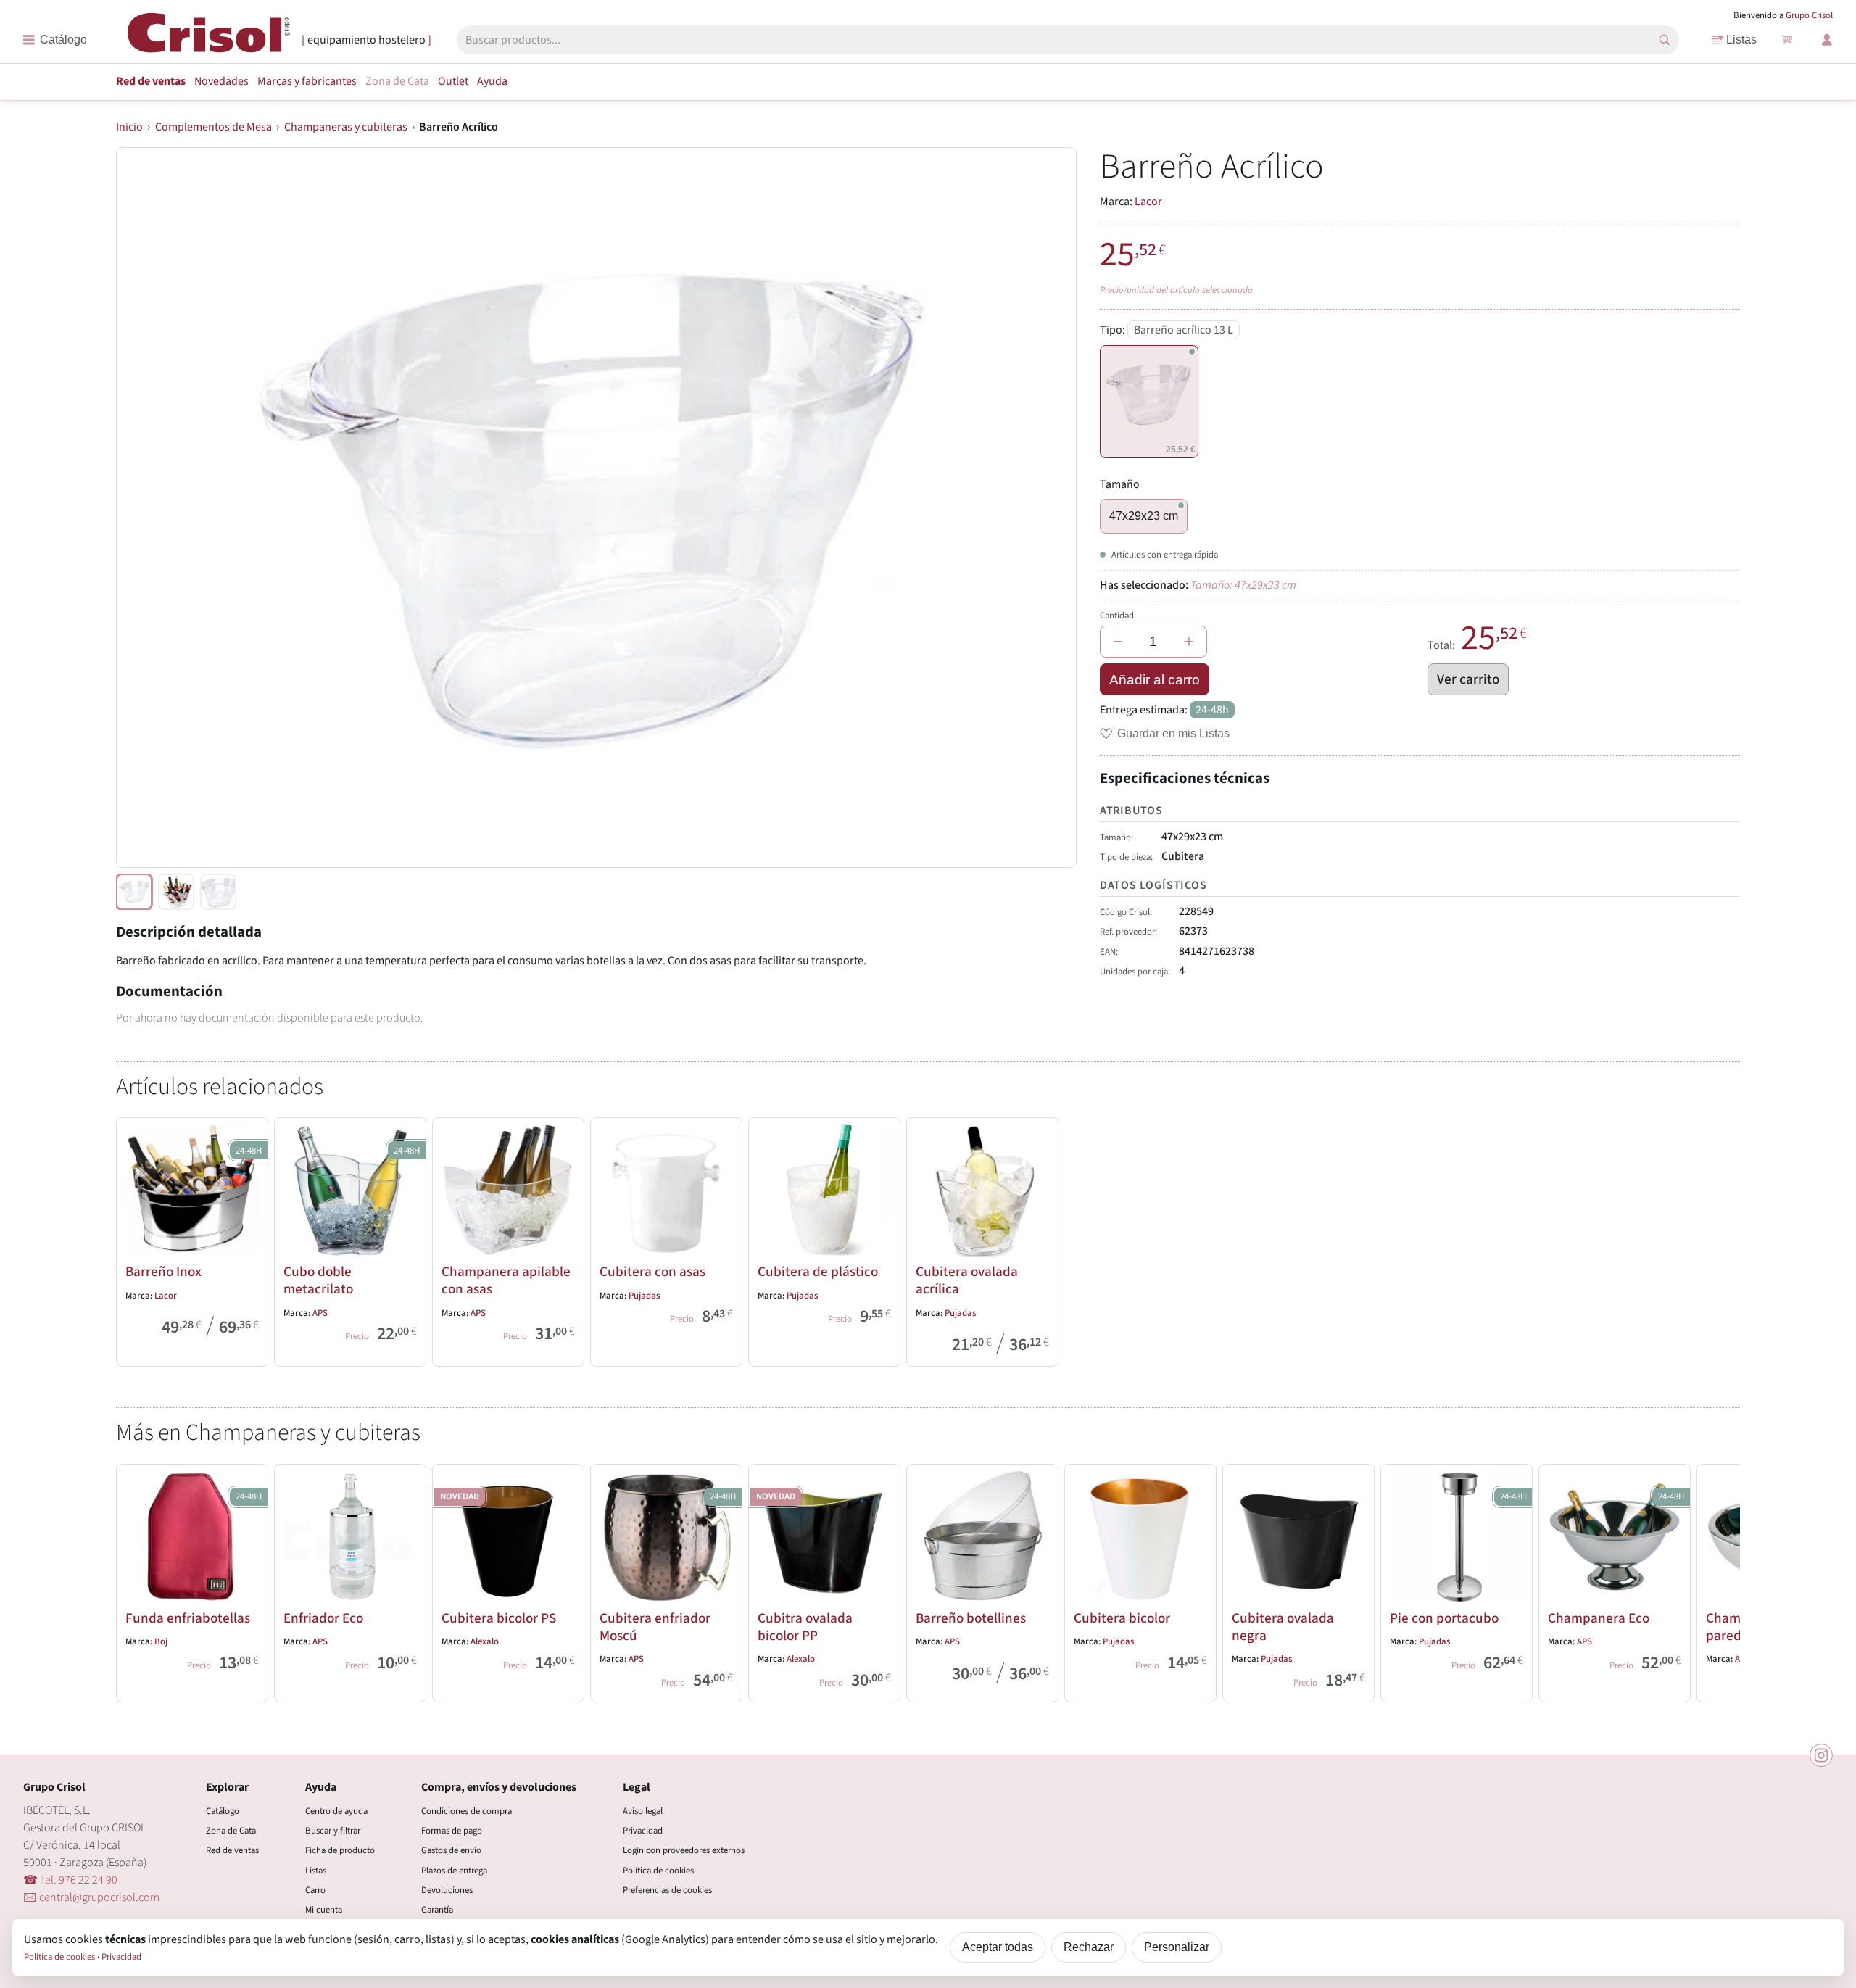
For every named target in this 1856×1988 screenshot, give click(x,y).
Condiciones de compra (467, 1811)
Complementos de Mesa (214, 127)
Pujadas (644, 1296)
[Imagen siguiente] (1048, 508)
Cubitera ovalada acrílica (967, 1280)
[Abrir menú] (55, 40)
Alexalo (485, 1641)
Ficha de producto (340, 1850)
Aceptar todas (998, 1947)
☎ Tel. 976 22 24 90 (70, 1880)
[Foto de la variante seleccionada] (134, 892)
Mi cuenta (324, 1910)
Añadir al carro (1155, 680)
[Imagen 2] (218, 892)
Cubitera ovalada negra (1283, 1627)
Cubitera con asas (652, 1272)
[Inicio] (209, 39)
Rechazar (1089, 1947)
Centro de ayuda (336, 1811)
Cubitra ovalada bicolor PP (805, 1627)
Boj (161, 1641)
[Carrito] (1786, 40)
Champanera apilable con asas (506, 1280)
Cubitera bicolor (1122, 1618)
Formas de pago (452, 1831)
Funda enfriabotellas (188, 1618)
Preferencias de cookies (667, 1890)
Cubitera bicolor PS (499, 1618)
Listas (1741, 40)
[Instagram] (1821, 1755)
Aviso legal (643, 1811)
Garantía (437, 1910)
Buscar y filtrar (333, 1831)
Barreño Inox (163, 1272)
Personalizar (1177, 1947)
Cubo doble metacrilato (318, 1280)
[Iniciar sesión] (1827, 40)
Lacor (1148, 202)
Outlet (453, 81)
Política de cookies (658, 1871)
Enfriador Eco (323, 1618)
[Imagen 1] (176, 892)
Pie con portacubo (1444, 1618)
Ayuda (492, 81)
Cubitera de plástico (818, 1272)
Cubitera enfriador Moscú (655, 1627)
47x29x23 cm (1144, 516)
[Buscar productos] (1665, 40)
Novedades (221, 81)
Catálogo (223, 1811)
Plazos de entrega (454, 1871)
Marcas (307, 81)
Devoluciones (447, 1890)
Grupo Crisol (1809, 15)
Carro (315, 1890)
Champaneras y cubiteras (346, 127)
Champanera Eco (1599, 1618)
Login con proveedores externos (684, 1850)
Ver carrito (1468, 679)
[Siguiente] (1723, 1580)
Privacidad (643, 1831)
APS (320, 1313)
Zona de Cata (397, 81)
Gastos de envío (451, 1850)
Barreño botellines (971, 1618)
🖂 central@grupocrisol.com (91, 1897)
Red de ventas (151, 81)
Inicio (129, 127)
